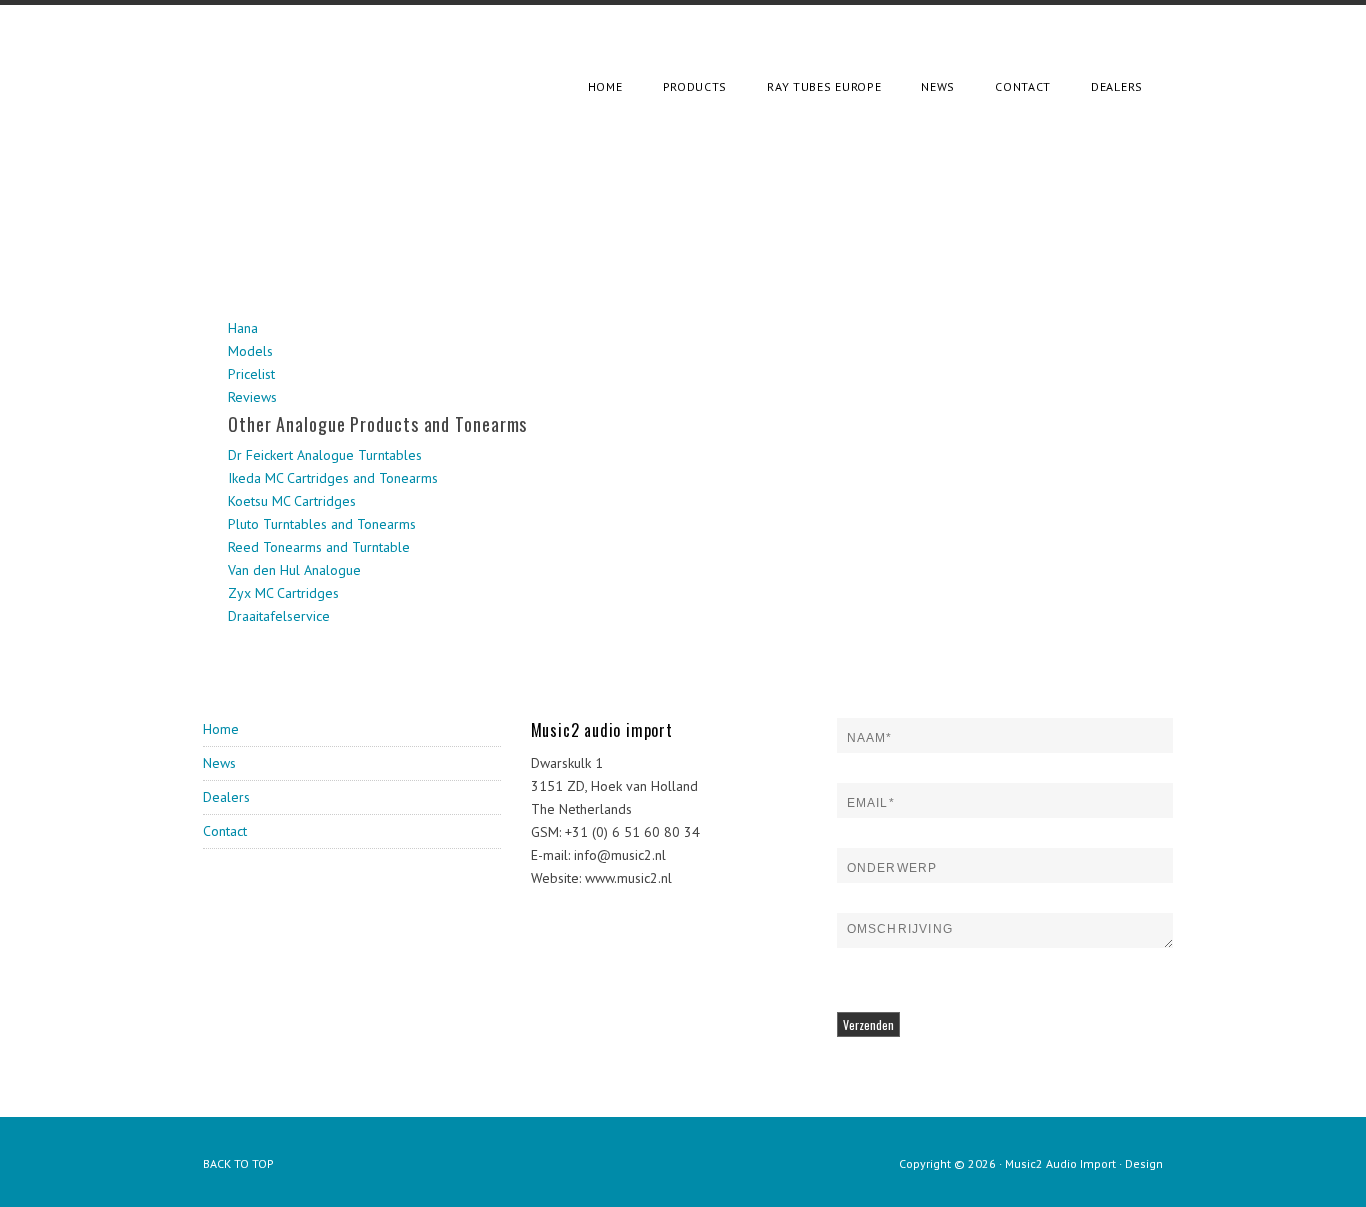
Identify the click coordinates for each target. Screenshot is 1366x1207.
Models (250, 351)
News (219, 763)
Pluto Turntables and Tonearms (322, 524)
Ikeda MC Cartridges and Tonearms (333, 478)
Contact (225, 831)
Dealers (226, 797)
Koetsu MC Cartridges (292, 501)
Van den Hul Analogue (294, 570)
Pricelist (251, 374)
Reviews (252, 397)
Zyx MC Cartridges (283, 593)
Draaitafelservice (279, 616)
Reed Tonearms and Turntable (319, 547)
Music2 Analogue (328, 55)
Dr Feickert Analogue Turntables (325, 455)
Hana (243, 328)
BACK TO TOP (238, 1163)
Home (221, 729)
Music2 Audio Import (1060, 1163)
